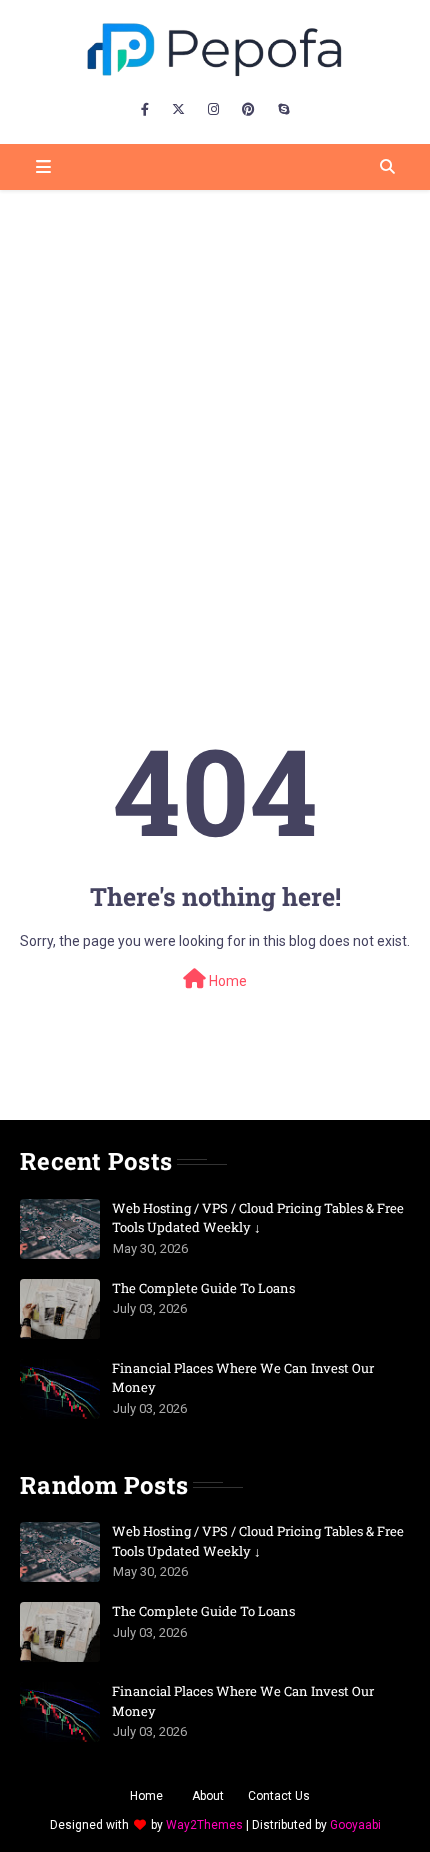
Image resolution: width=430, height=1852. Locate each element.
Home (226, 981)
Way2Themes (204, 1825)
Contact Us (279, 1796)
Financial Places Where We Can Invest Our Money (243, 1378)
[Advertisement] (215, 415)
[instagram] (213, 110)
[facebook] (145, 110)
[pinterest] (248, 110)
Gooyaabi (355, 1825)
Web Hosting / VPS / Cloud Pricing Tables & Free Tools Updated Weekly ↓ (258, 1218)
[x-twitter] (178, 110)
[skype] (283, 110)
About (208, 1796)
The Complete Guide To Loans (203, 1288)
